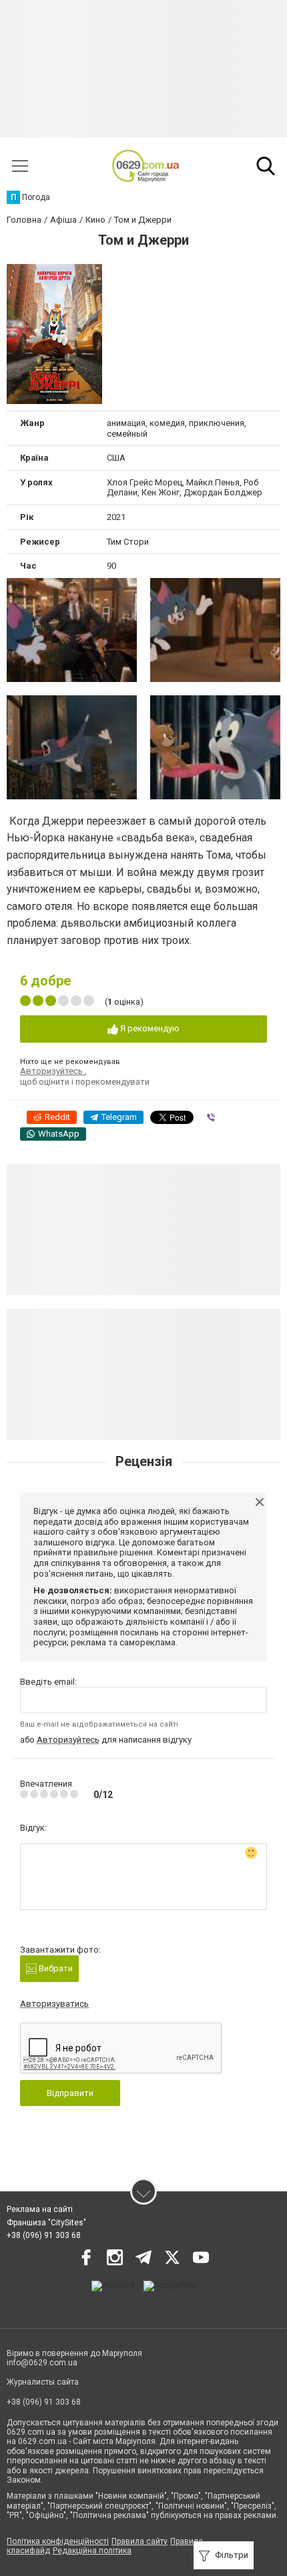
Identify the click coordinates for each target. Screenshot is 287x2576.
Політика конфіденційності (58, 2541)
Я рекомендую (149, 1028)
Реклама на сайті (40, 2209)
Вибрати (55, 1968)
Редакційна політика (92, 2551)
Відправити (70, 2093)
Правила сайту (139, 2541)
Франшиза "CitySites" (46, 2223)
